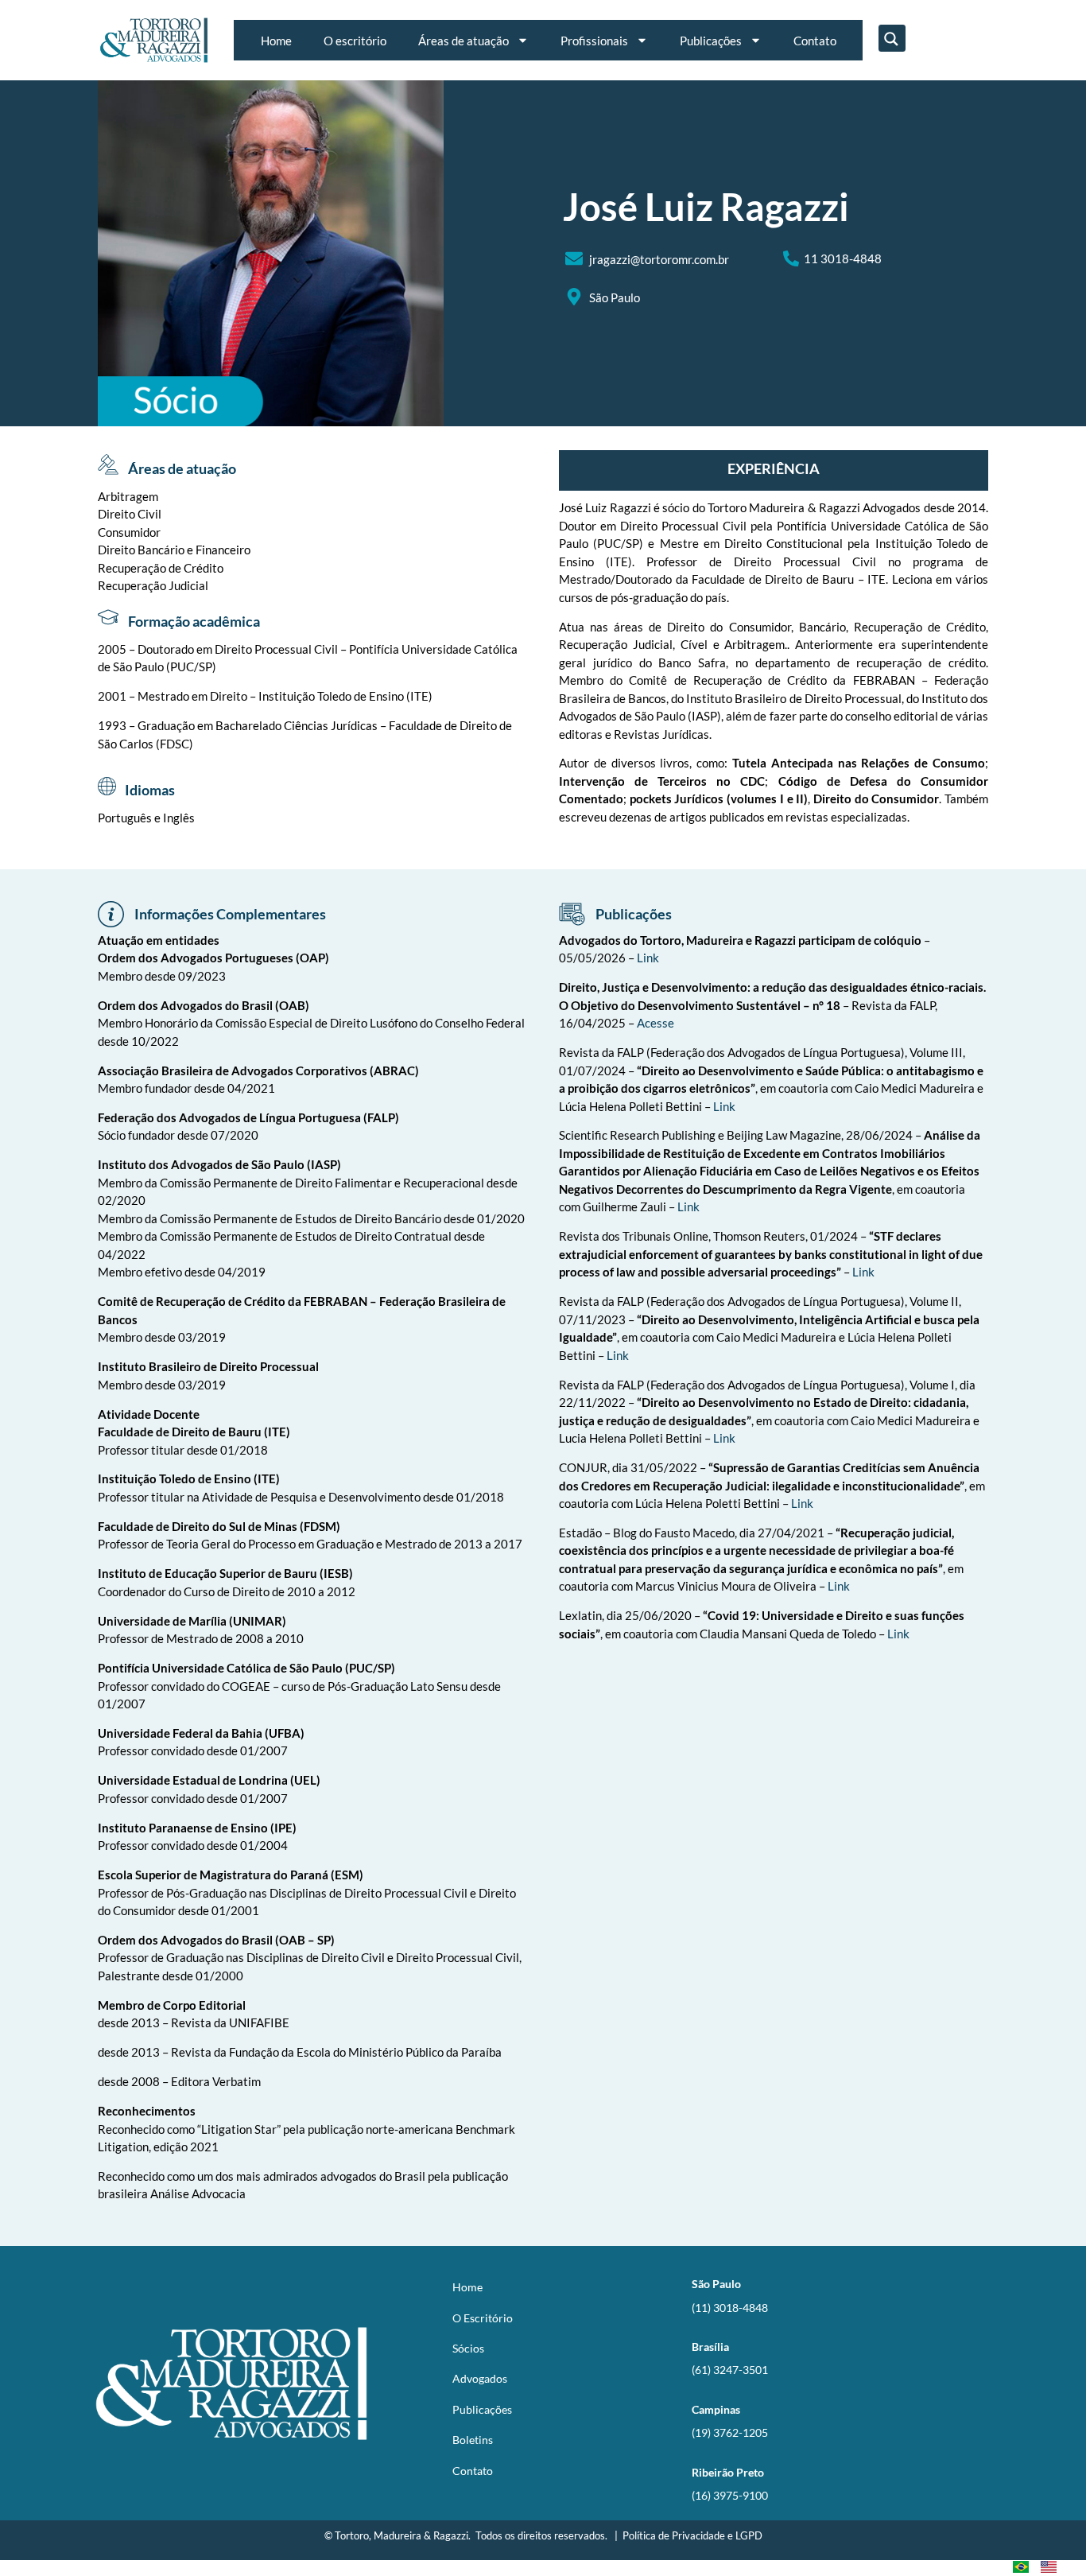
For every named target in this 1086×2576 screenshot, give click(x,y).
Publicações (711, 41)
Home (276, 41)
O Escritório (483, 2318)
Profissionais (594, 41)
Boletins (473, 2440)
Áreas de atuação (463, 41)
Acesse (655, 1023)
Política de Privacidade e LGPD (692, 2535)
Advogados (480, 2378)
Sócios (468, 2348)
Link (648, 958)
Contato (815, 41)
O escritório (355, 41)
